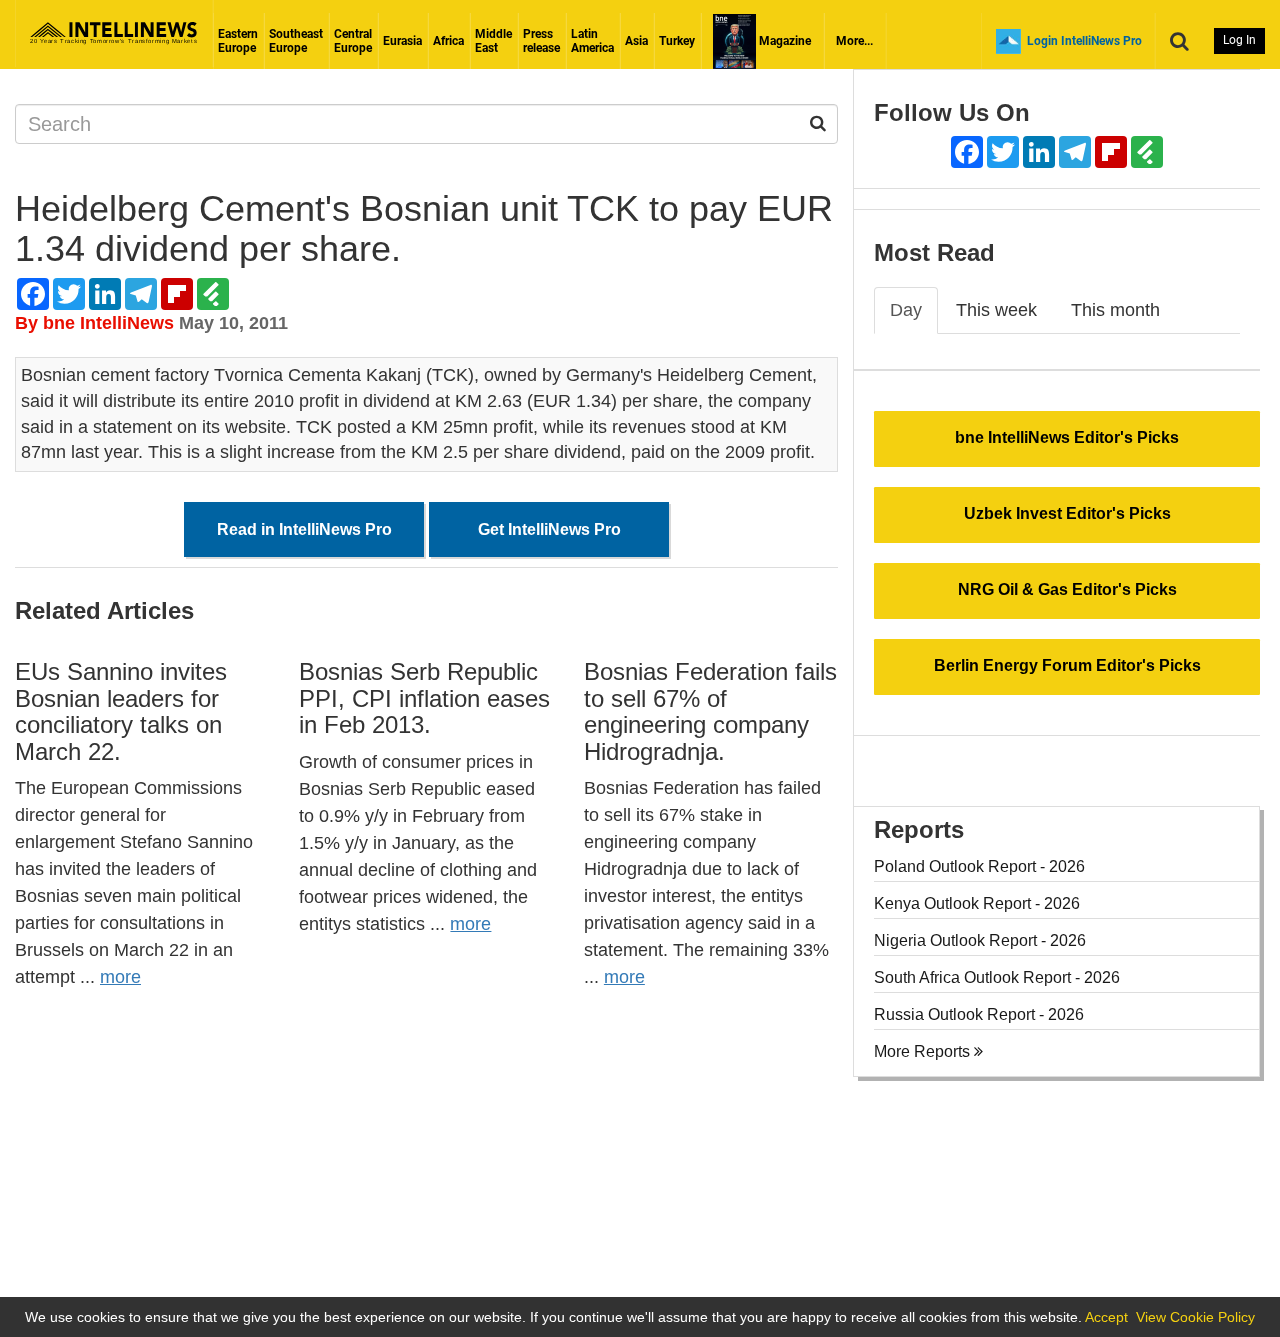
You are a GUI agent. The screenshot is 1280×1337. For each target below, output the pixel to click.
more (120, 977)
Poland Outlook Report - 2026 (979, 866)
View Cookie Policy (1195, 1317)
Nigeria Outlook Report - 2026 (980, 940)
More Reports (924, 1051)
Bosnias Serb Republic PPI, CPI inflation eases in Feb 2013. (424, 698)
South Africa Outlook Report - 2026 (997, 977)
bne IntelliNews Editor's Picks (1067, 437)
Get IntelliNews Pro (549, 529)
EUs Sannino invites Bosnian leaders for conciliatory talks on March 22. (121, 711)
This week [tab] (996, 310)
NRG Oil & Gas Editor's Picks (1067, 589)
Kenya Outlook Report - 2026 (977, 903)
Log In (1239, 40)
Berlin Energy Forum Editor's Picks (1067, 665)
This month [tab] (1115, 310)
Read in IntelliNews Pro (304, 529)
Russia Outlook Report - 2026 (979, 1014)
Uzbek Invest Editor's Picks (1067, 513)
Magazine (783, 41)
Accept (1106, 1317)
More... (854, 41)
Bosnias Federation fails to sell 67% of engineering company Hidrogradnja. (710, 711)
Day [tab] (906, 310)
